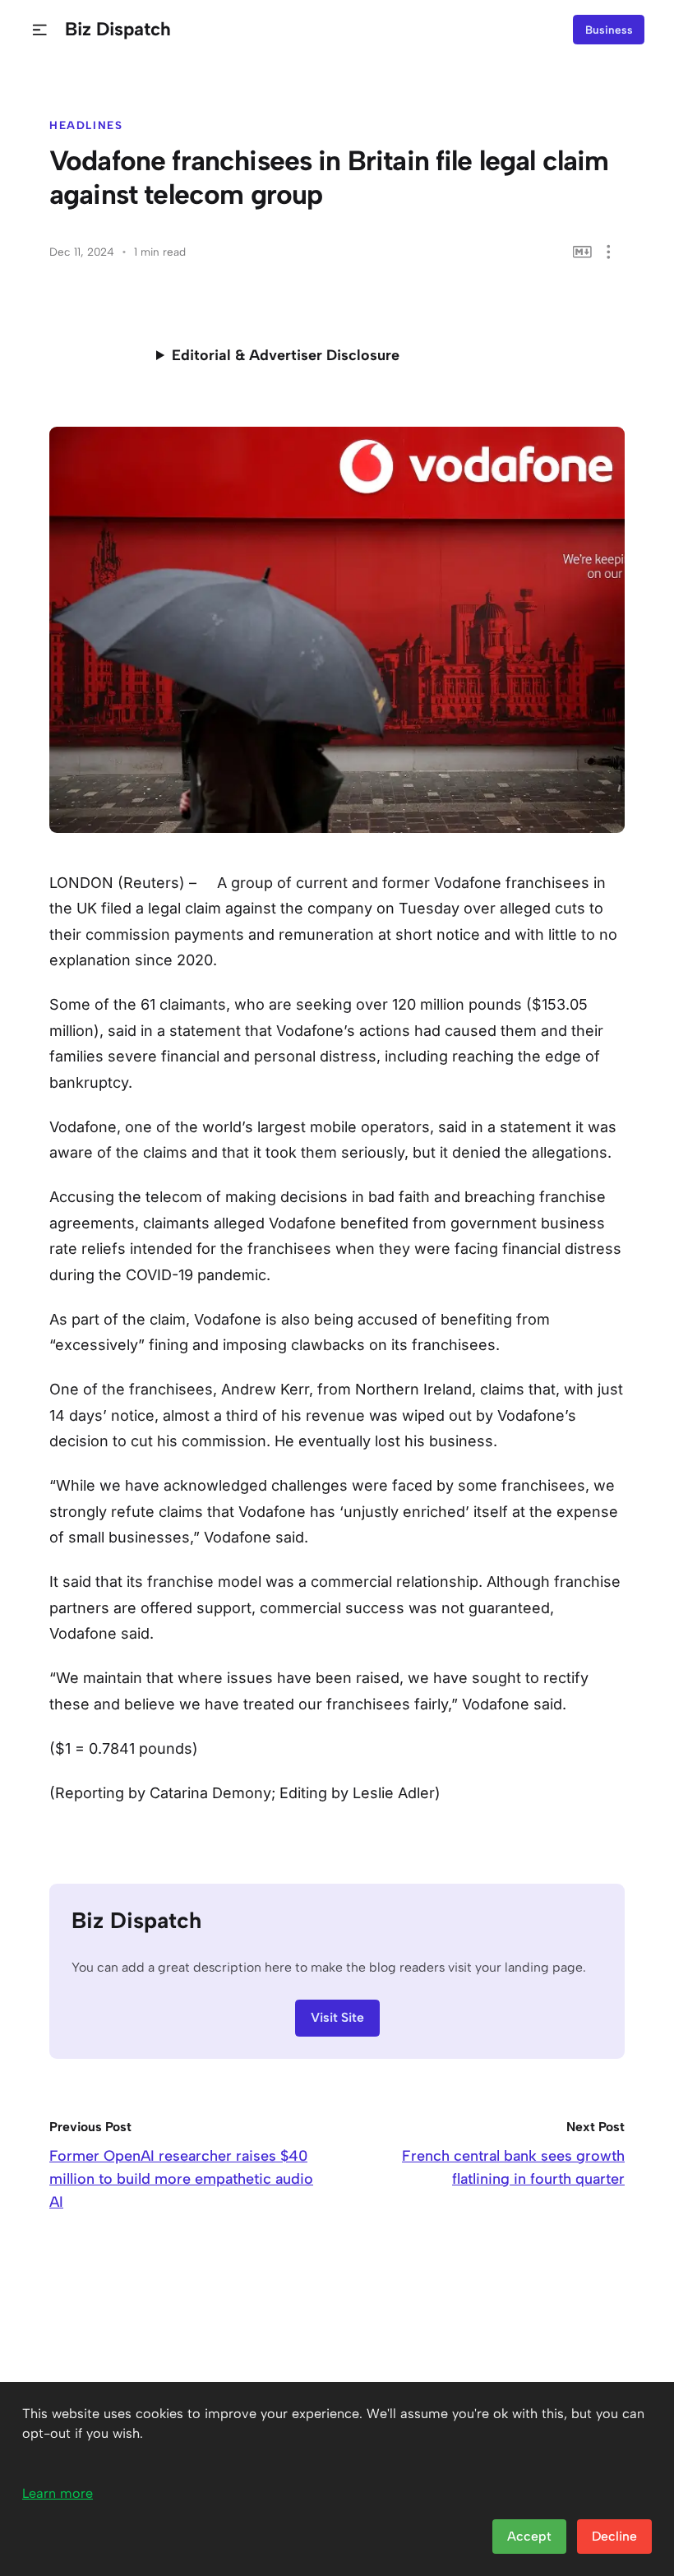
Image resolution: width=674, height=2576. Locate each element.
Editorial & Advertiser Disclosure (286, 355)
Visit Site (337, 2017)
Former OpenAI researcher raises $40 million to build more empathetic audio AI (181, 2179)
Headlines (86, 125)
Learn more (58, 2493)
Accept (529, 2536)
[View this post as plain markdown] (582, 252)
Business (609, 30)
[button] (40, 30)
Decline (614, 2536)
